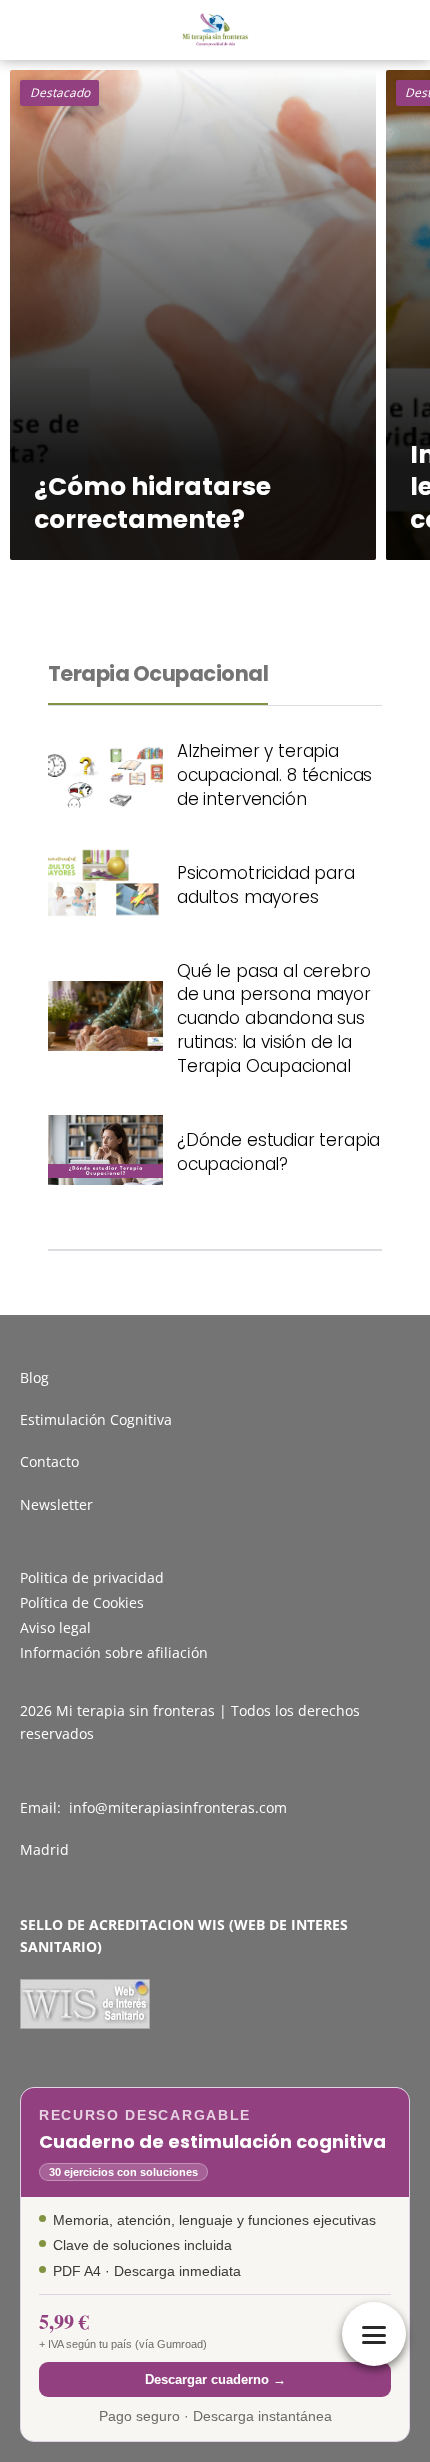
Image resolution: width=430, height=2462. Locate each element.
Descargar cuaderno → (215, 2379)
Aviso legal (55, 1627)
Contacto (49, 1461)
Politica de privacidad (92, 1577)
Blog (34, 1377)
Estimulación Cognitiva (96, 1419)
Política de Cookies (82, 1602)
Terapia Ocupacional (158, 673)
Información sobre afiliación (114, 1652)
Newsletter (56, 1504)
